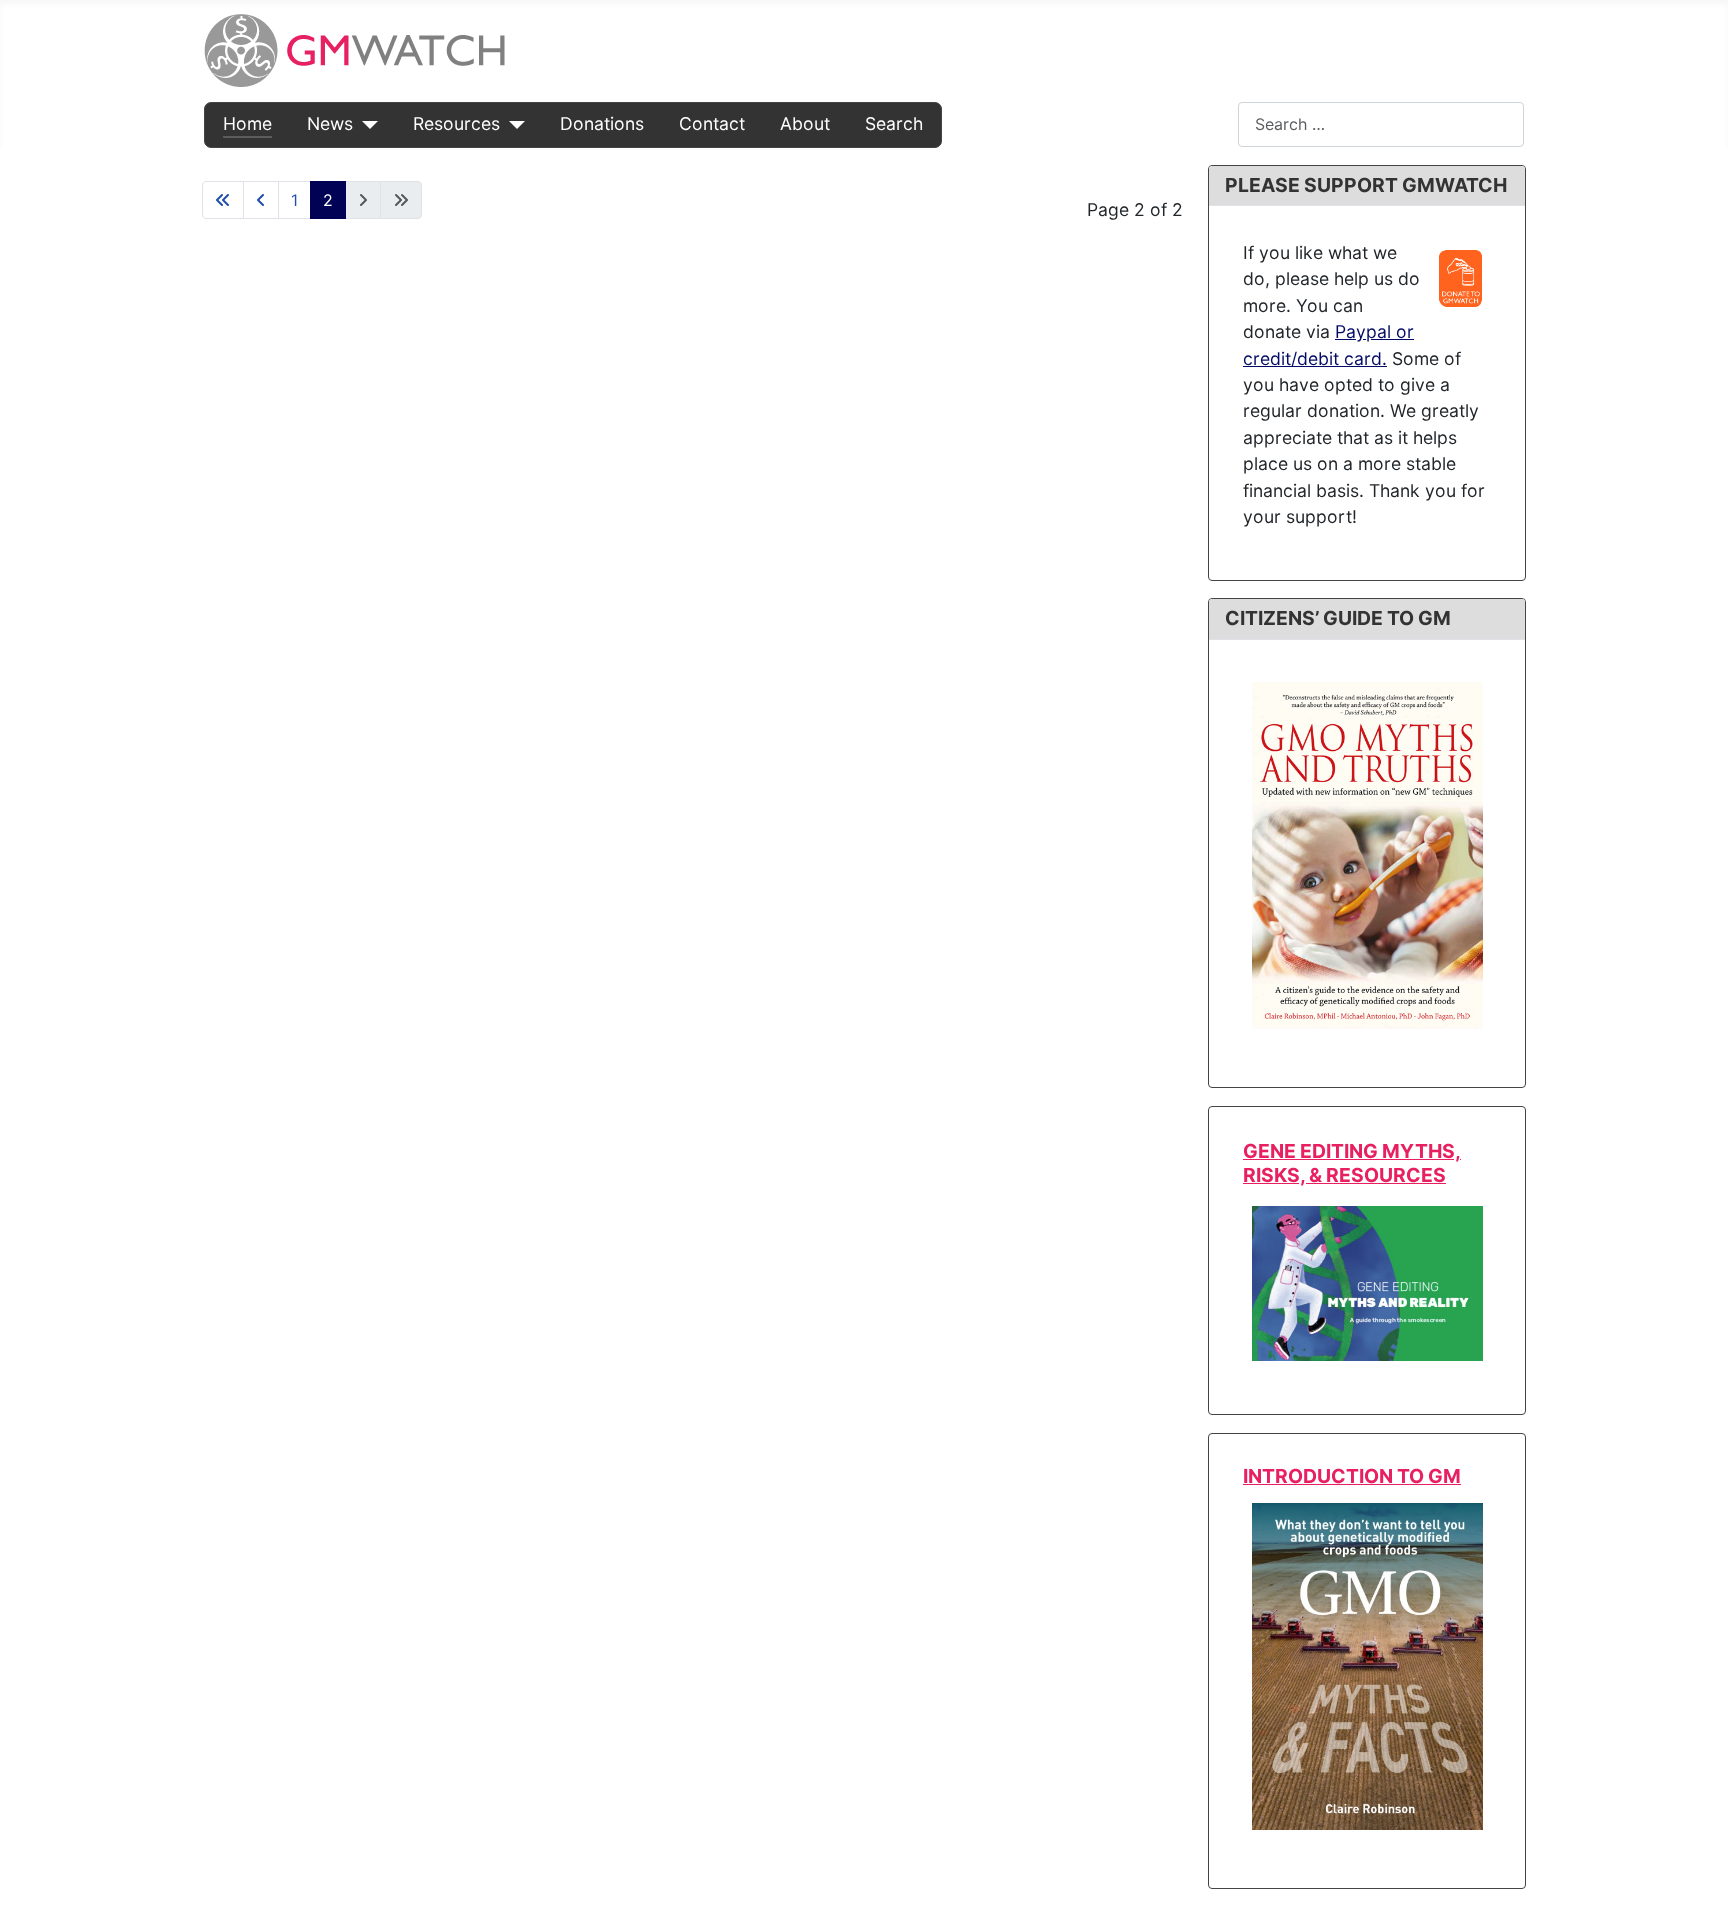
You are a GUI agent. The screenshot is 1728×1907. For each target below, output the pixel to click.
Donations (602, 123)
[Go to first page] (223, 200)
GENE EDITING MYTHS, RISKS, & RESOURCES (1352, 1162)
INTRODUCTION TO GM (1352, 1476)
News (330, 123)
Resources (456, 123)
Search (894, 123)
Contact (712, 123)
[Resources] (512, 124)
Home (247, 123)
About (805, 123)
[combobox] (1381, 124)
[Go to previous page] (261, 200)
